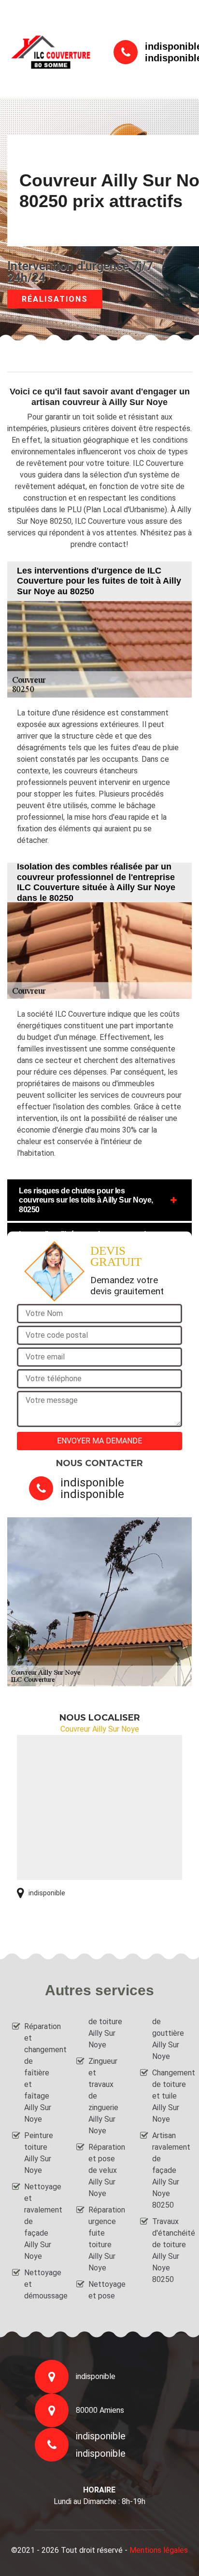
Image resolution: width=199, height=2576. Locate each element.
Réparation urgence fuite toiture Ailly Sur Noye (106, 2239)
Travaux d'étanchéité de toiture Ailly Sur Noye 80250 (170, 2250)
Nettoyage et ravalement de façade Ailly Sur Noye (42, 2221)
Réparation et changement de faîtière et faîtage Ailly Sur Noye (42, 2073)
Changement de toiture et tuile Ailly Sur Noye (170, 2096)
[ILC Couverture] (51, 52)
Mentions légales (159, 2550)
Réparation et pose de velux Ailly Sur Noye (106, 2170)
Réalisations (55, 299)
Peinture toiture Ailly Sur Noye (39, 2153)
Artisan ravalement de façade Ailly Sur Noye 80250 (170, 2170)
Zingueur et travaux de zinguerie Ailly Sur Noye (103, 2096)
